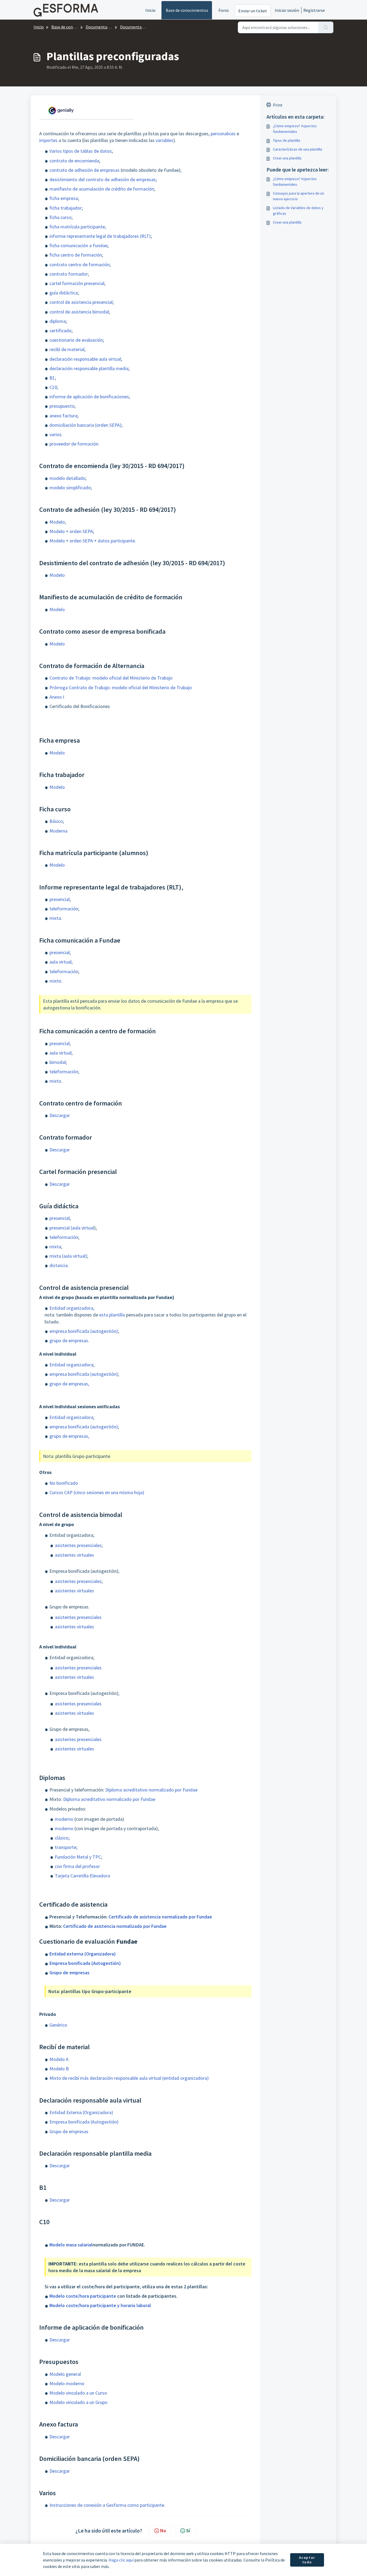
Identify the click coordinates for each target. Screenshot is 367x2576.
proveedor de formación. (74, 444)
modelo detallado (67, 478)
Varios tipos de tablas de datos (81, 151)
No (163, 2531)
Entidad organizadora (71, 1365)
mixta (55, 918)
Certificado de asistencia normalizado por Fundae (160, 1917)
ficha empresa (64, 198)
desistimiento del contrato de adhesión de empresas (103, 179)
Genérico (58, 2025)
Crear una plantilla (287, 158)
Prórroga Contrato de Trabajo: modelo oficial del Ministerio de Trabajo (121, 687)
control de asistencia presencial (81, 302)
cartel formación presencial (77, 283)
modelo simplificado (70, 488)
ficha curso (60, 217)
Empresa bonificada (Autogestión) (85, 1963)
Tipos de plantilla (287, 140)
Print (278, 105)
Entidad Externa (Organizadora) (81, 2112)
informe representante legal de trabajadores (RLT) (100, 236)
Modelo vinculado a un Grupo (78, 2402)
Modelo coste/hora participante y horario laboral (100, 2305)
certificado (60, 331)
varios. (56, 434)
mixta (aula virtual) (68, 1256)
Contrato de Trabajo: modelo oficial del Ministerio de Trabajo (111, 678)
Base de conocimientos (187, 10)
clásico (62, 1838)
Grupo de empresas (69, 1973)
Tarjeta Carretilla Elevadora (82, 1876)
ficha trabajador (66, 208)
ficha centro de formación (76, 255)
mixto (55, 981)
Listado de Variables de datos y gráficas (298, 211)
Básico (56, 821)
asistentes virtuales (74, 1555)
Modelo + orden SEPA (71, 531)
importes (48, 140)
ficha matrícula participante (77, 227)
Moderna (58, 831)
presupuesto (62, 406)
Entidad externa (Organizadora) (83, 1954)
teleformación (64, 909)
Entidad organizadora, (72, 1308)
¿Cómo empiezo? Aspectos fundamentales (295, 129)
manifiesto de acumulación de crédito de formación (102, 189)
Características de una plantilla (298, 149)
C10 (53, 387)
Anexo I (57, 697)
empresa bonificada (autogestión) (84, 1331)
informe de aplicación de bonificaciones (89, 397)
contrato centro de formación (80, 264)
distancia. (59, 1265)
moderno (64, 1819)
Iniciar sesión (287, 10)
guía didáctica (64, 293)
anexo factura (63, 416)
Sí (188, 2531)
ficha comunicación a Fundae (78, 245)
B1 (52, 378)
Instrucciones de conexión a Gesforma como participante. (107, 2505)
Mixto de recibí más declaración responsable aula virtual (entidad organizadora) (129, 2078)
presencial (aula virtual (72, 1228)
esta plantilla (112, 1315)
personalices (223, 134)
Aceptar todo (307, 2560)
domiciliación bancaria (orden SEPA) (85, 425)
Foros (224, 10)
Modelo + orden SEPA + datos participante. (93, 541)
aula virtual (60, 962)
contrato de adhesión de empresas (84, 170)
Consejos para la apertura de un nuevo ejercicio (298, 196)
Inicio (150, 10)
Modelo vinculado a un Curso (78, 2393)
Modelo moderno (67, 2383)
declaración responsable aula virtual (85, 359)
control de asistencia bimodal (79, 312)
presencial (60, 899)
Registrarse (314, 10)
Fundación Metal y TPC (78, 1857)
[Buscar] (326, 27)
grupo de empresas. (69, 1340)
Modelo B (59, 2069)
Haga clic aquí (121, 2560)
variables (164, 140)
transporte (66, 1847)
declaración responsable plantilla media (89, 368)
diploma (58, 321)
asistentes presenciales (78, 1545)
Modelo (57, 522)
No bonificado (64, 1483)
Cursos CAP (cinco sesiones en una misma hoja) (97, 1492)
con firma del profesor (77, 1866)
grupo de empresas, (69, 1384)
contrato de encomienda (74, 161)
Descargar (60, 1115)
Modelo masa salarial (71, 2245)
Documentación (100, 27)
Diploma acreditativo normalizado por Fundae (151, 1790)
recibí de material (67, 349)
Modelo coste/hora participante (83, 2296)
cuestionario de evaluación (76, 340)
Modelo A (59, 2059)
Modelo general (65, 2374)
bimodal (58, 1062)
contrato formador (69, 274)
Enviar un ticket (253, 11)
